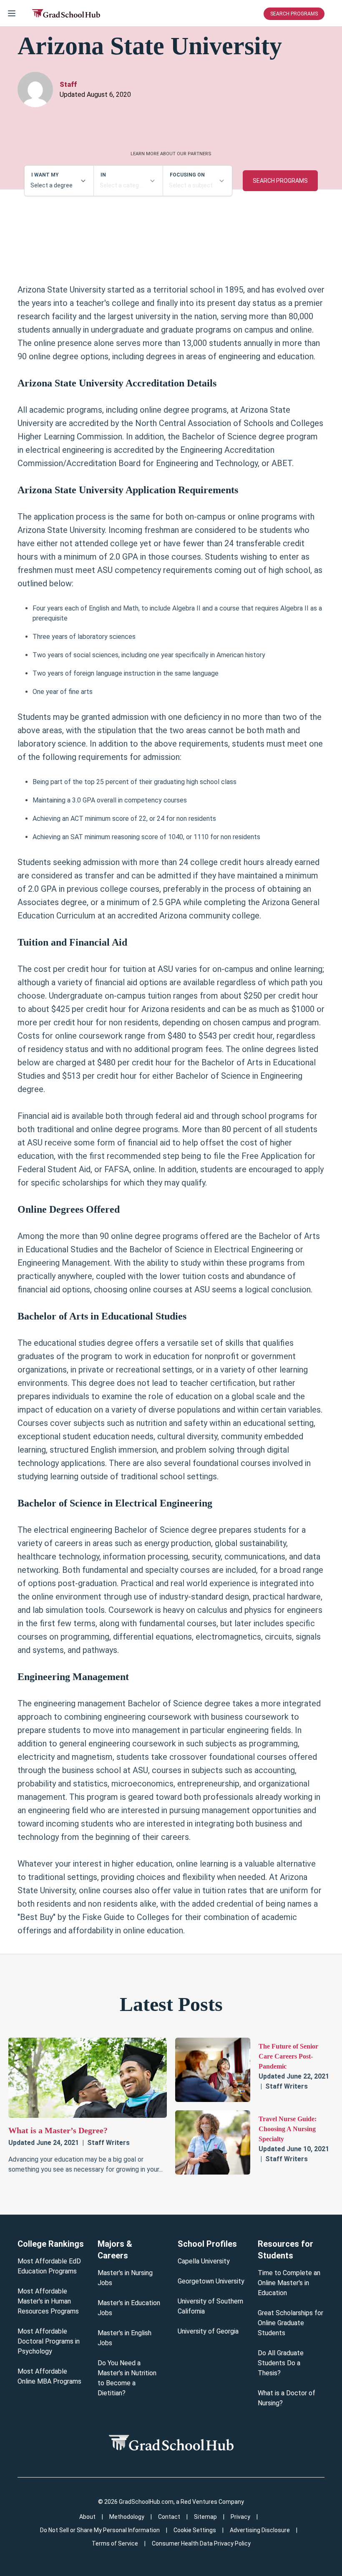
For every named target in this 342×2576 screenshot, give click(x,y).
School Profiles (207, 2244)
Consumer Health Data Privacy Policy (201, 2543)
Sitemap (205, 2517)
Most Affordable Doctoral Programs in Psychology (49, 2341)
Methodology (127, 2517)
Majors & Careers (115, 2250)
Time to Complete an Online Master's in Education (289, 2283)
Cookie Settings (195, 2530)
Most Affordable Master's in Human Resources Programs (48, 2301)
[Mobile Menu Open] (12, 13)
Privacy (240, 2517)
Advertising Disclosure (260, 2530)
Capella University (204, 2261)
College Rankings (51, 2244)
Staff (68, 85)
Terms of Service (115, 2543)
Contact (169, 2517)
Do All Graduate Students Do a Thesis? (281, 2363)
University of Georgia (208, 2331)
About (87, 2517)
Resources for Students (285, 2250)
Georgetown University (211, 2281)
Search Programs (294, 14)
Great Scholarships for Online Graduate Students (290, 2323)
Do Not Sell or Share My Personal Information (100, 2530)
